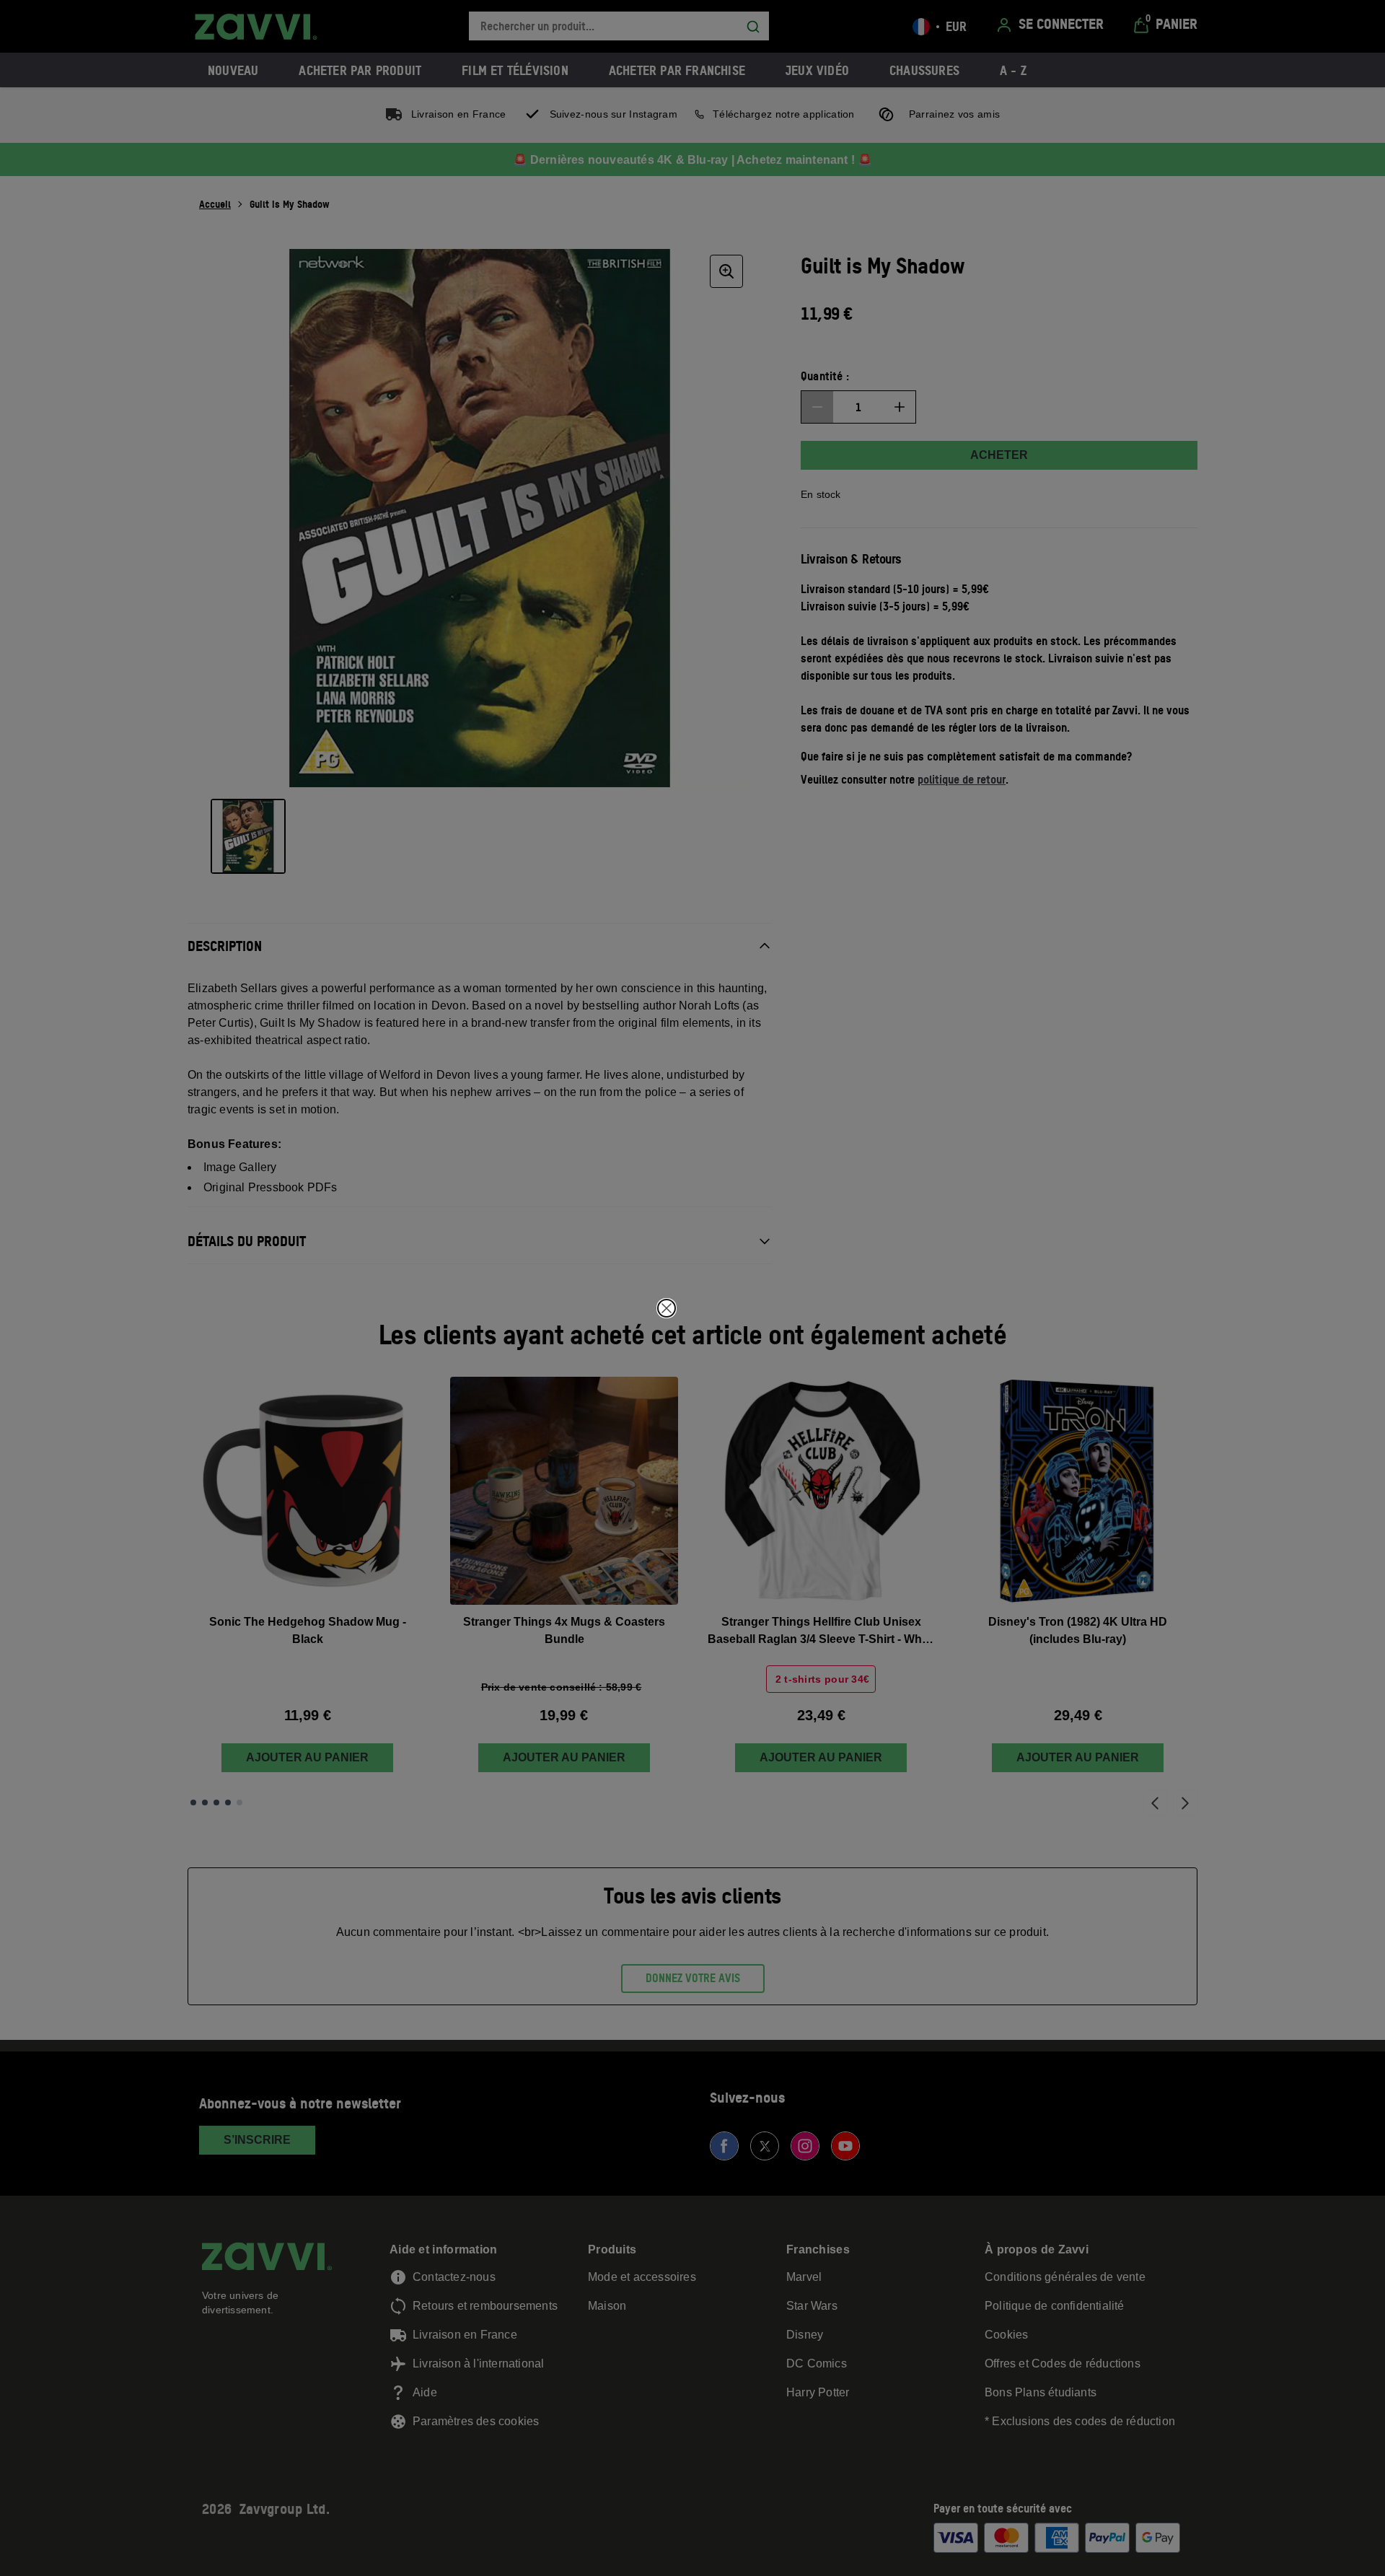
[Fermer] (667, 1308)
